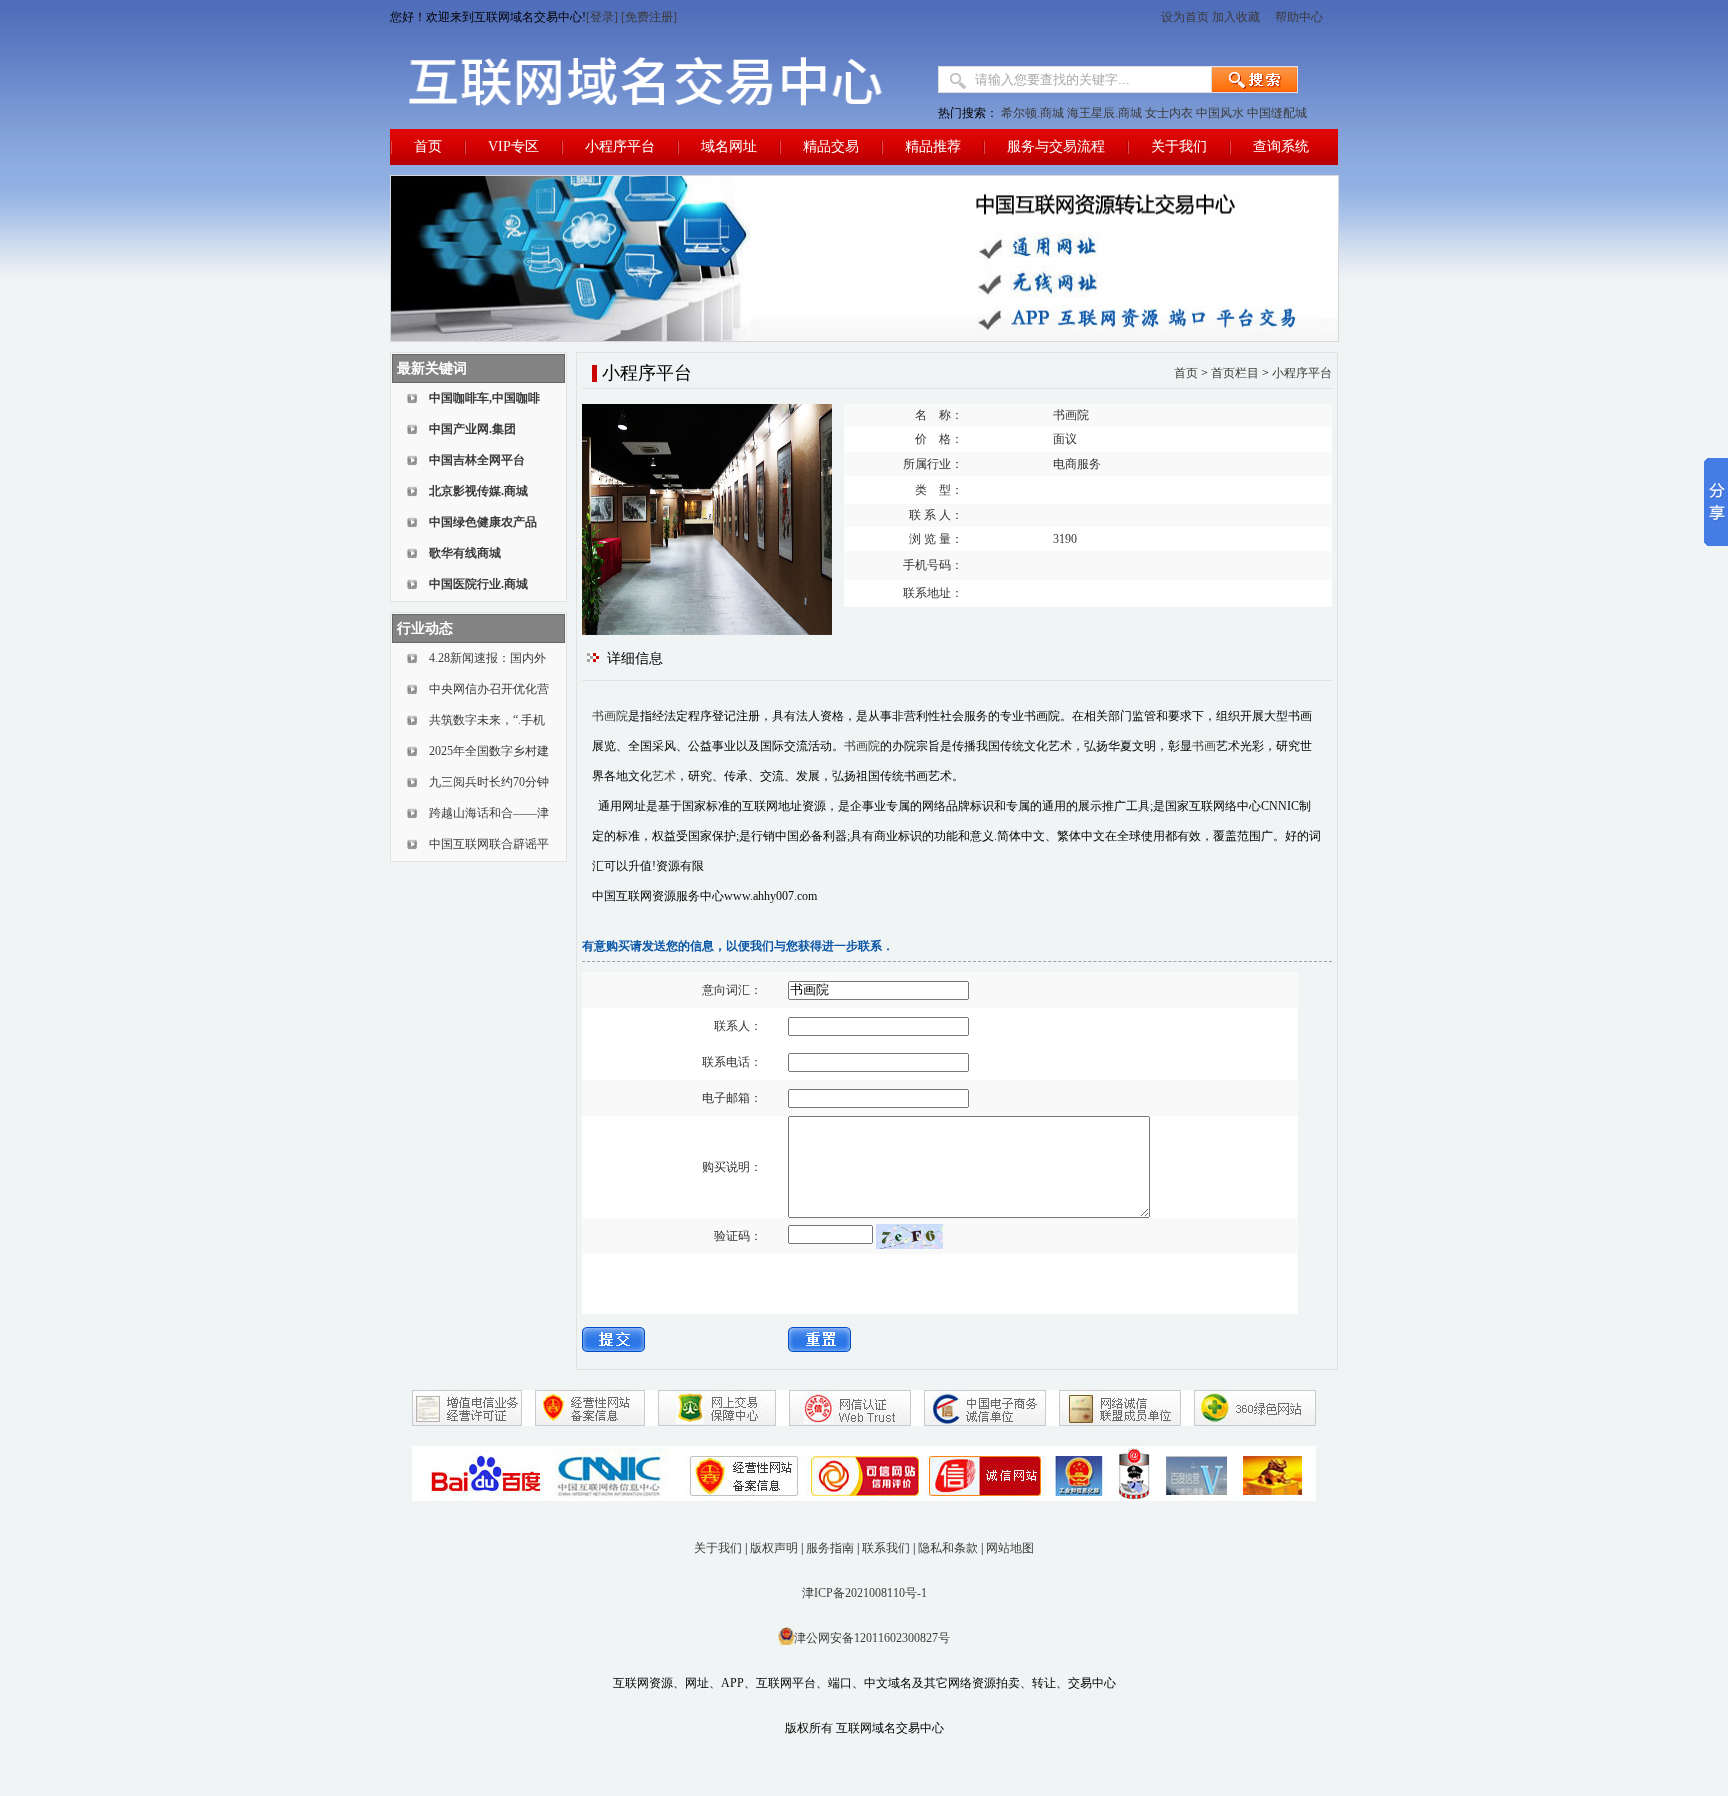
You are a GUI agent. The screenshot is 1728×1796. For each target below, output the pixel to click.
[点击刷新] (909, 1236)
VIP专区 (513, 146)
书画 (1204, 746)
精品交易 (831, 146)
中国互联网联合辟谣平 (489, 844)
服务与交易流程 (1056, 146)
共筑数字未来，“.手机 (487, 720)
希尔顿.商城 (1032, 113)
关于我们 (1179, 146)
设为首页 (1185, 17)
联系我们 (886, 1548)
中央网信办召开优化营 (489, 689)
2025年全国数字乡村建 (489, 751)
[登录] (602, 17)
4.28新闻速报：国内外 (487, 658)
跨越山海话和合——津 (489, 813)
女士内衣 (1169, 113)
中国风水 (1220, 113)
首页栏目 (1235, 373)
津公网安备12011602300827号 (872, 1638)
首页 (428, 146)
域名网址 (729, 146)
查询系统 (1281, 146)
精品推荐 (933, 146)
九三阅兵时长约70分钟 (489, 782)
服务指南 (830, 1548)
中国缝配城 (1277, 113)
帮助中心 (1300, 17)
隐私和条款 (948, 1548)
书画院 (610, 716)
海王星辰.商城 (1104, 113)
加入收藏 (1236, 17)
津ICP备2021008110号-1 (864, 1593)
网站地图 (1010, 1548)
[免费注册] (649, 17)
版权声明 (774, 1548)
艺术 (664, 776)
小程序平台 (620, 146)
